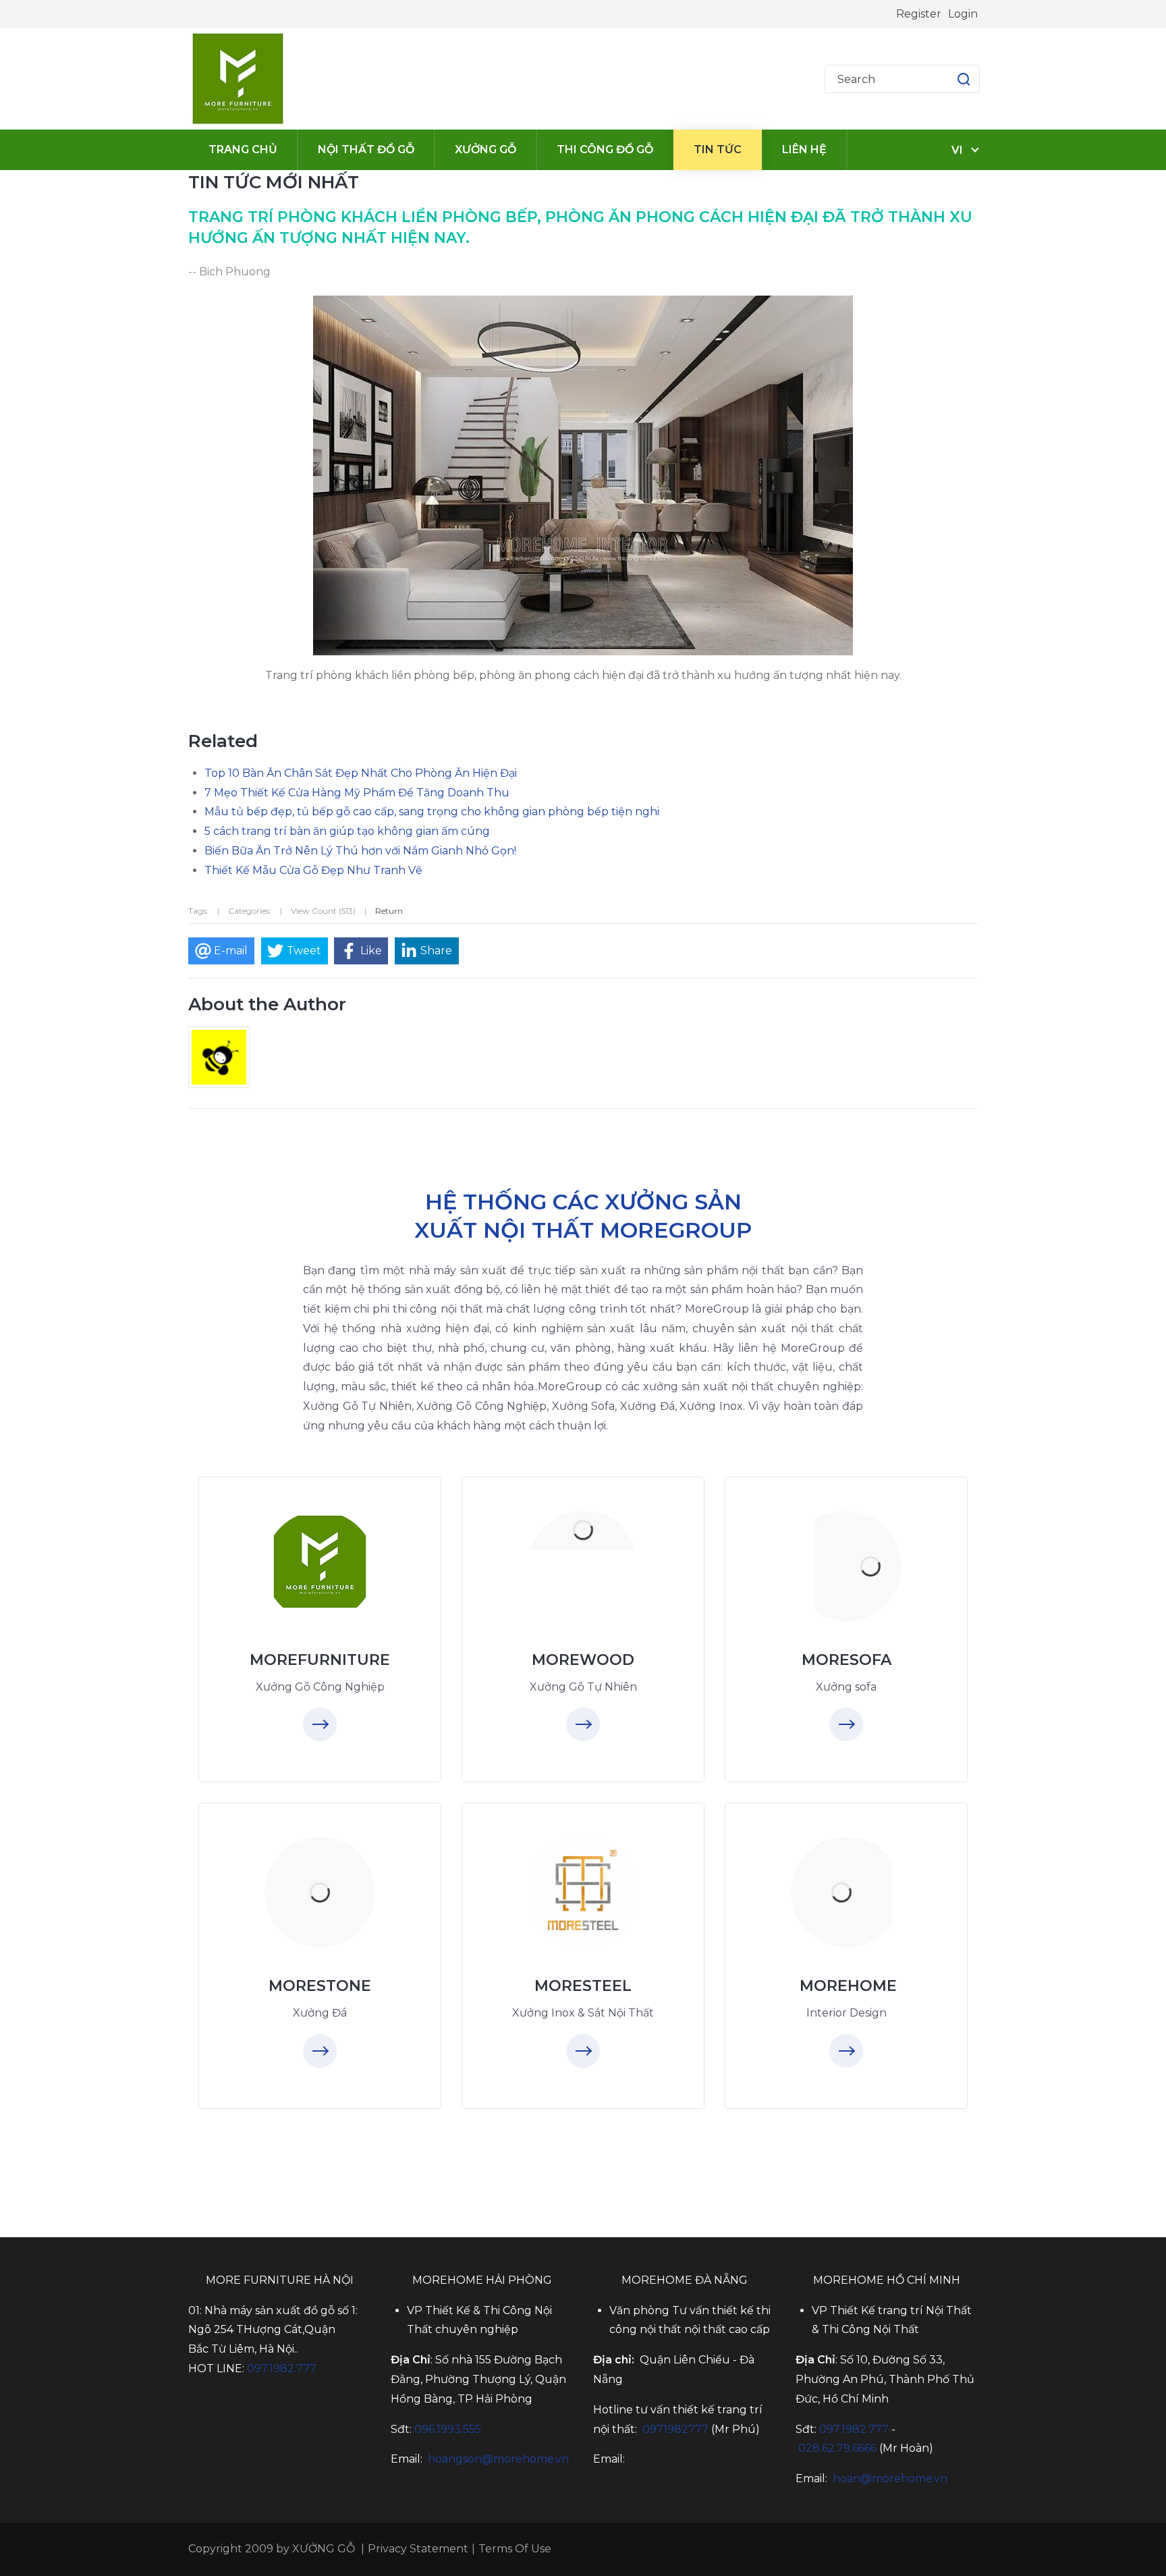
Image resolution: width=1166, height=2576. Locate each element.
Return (389, 911)
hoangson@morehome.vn (498, 2459)
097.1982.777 (282, 2368)
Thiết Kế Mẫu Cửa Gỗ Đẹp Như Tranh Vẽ (313, 870)
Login (963, 14)
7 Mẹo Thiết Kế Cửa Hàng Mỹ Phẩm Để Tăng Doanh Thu (357, 793)
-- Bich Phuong (229, 272)
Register (919, 14)
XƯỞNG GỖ (324, 2549)
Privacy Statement (418, 2549)
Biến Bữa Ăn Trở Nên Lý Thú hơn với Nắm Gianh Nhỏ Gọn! (360, 851)
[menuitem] (243, 150)
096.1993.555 (448, 2429)
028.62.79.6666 (837, 2448)
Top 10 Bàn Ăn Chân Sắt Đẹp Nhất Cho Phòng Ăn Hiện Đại (361, 773)
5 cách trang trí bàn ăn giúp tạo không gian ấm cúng (347, 831)
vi (957, 150)
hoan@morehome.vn (890, 2478)
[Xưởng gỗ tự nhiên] (583, 1531)
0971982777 (675, 2429)
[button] (950, 79)
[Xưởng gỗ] (238, 79)
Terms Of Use (515, 2549)
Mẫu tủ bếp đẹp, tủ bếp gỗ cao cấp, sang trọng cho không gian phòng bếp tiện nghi (432, 812)
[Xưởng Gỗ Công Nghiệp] (320, 1562)
